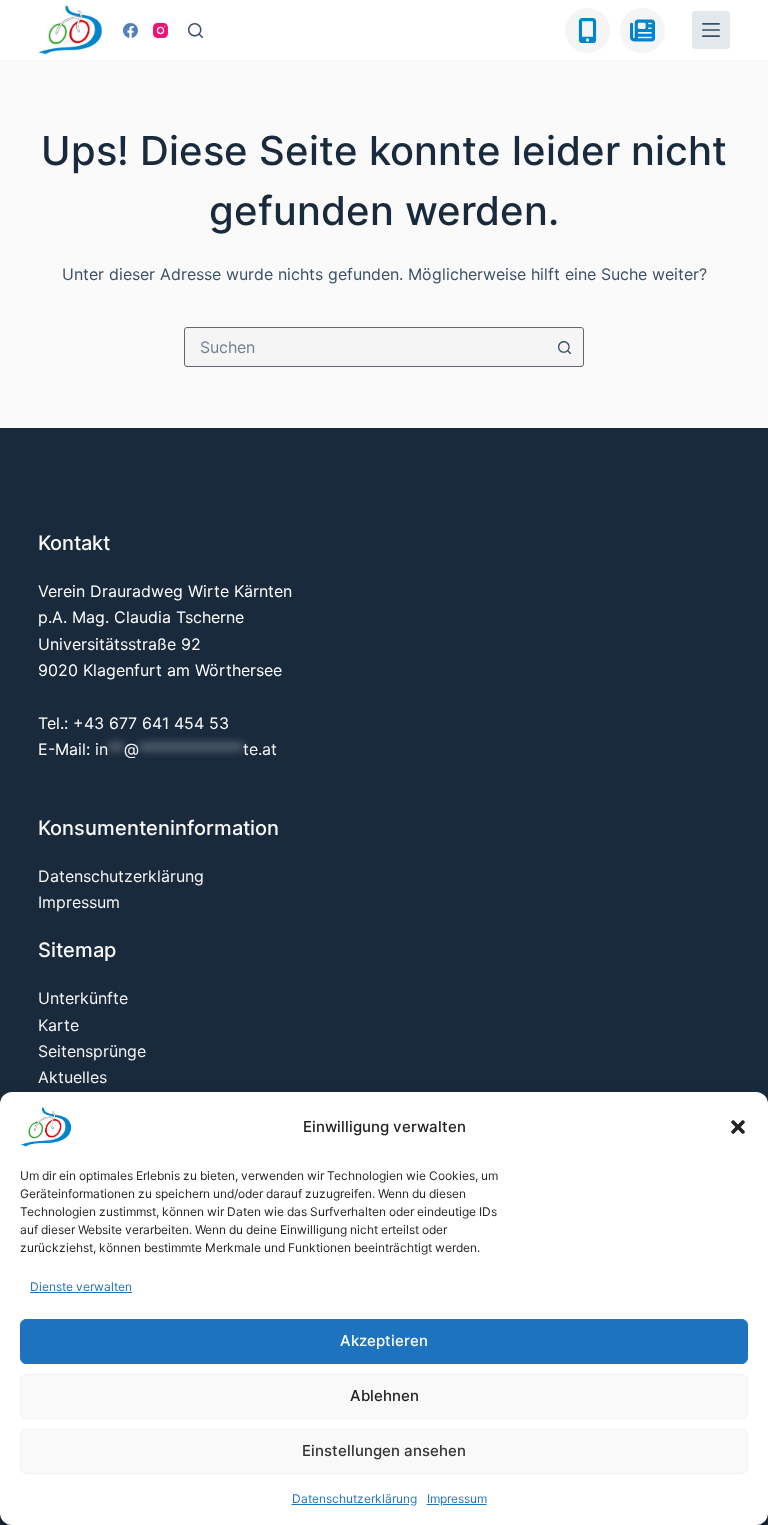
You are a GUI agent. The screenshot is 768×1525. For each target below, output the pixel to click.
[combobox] (365, 347)
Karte (58, 1025)
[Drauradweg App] (587, 30)
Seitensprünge (92, 1051)
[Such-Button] (564, 347)
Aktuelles (72, 1077)
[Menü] (711, 30)
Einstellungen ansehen (384, 1450)
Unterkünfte (83, 998)
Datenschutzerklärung (354, 1498)
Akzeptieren (384, 1340)
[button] (738, 1127)
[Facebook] (130, 30)
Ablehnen (384, 1395)
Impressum (457, 1498)
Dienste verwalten (81, 1286)
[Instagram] (160, 30)
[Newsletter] (642, 30)
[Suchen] (195, 30)
